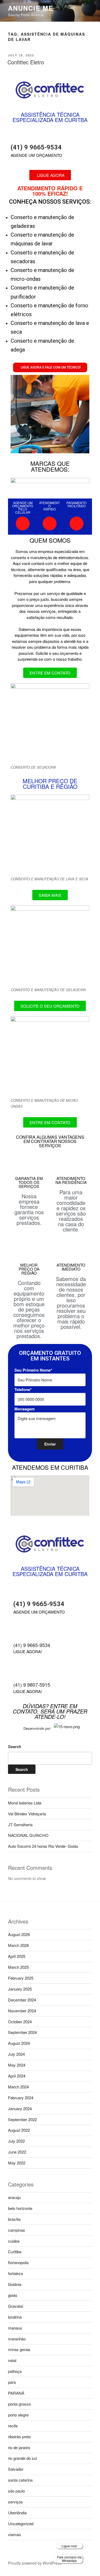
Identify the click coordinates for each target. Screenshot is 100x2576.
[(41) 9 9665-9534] (17, 135)
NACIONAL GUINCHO (28, 1835)
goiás (13, 2295)
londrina (15, 2317)
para (12, 2382)
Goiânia (15, 2284)
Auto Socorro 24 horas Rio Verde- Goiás (43, 1846)
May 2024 (17, 2065)
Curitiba (15, 2252)
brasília (14, 2219)
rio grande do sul (22, 2458)
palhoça (15, 2371)
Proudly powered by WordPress (35, 2563)
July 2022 (16, 2141)
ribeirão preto (19, 2437)
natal (12, 2360)
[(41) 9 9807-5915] (20, 1673)
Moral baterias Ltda (25, 1803)
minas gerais (19, 2349)
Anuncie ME (31, 8)
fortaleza (15, 2273)
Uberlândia (17, 2513)
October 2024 (20, 2022)
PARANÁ (16, 2393)
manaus (15, 2328)
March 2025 (18, 1967)
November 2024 (22, 2011)
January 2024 (20, 2108)
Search (15, 1746)
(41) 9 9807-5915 (32, 1685)
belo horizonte (20, 2208)
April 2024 (17, 2076)
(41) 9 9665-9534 (36, 147)
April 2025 (17, 1956)
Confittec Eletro (26, 62)
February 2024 (21, 2098)
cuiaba (14, 2241)
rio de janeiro (19, 2447)
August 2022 (19, 2130)
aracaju (14, 2197)
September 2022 (22, 2119)
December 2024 (22, 2000)
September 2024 (22, 2032)
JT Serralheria (20, 1825)
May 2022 (17, 2163)
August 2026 (19, 1934)
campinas (17, 2230)
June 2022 (17, 2152)
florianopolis (18, 2262)
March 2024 (18, 2087)
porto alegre (18, 2415)
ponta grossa (19, 2404)
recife (13, 2426)
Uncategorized (21, 2523)
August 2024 (19, 2043)
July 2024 (16, 2054)
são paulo (16, 2491)
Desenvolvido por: (37, 1728)
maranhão (17, 2339)
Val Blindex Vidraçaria (27, 1814)
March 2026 (18, 1945)
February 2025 (21, 1978)
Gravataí (16, 2306)
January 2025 (20, 1989)
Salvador (16, 2469)
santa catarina (20, 2480)
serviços (15, 2502)
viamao (14, 2534)
